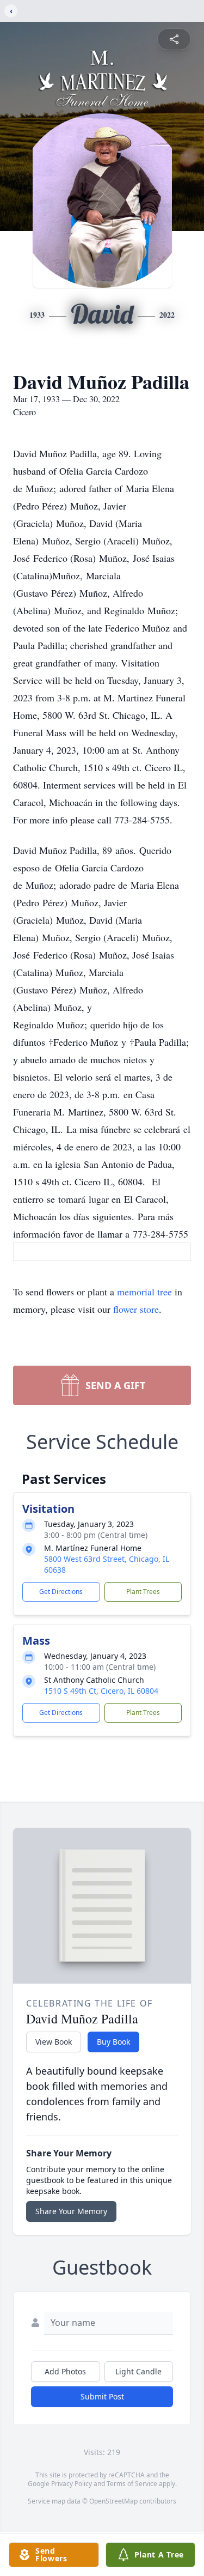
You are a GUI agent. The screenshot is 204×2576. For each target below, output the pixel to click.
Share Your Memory (71, 2211)
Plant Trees (143, 1592)
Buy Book (113, 2042)
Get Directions (61, 1592)
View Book (54, 2042)
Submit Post (102, 2396)
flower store (136, 1309)
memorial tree (144, 1292)
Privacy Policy (72, 2484)
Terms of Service (132, 2484)
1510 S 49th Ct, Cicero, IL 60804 (101, 1691)
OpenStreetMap (113, 2501)
